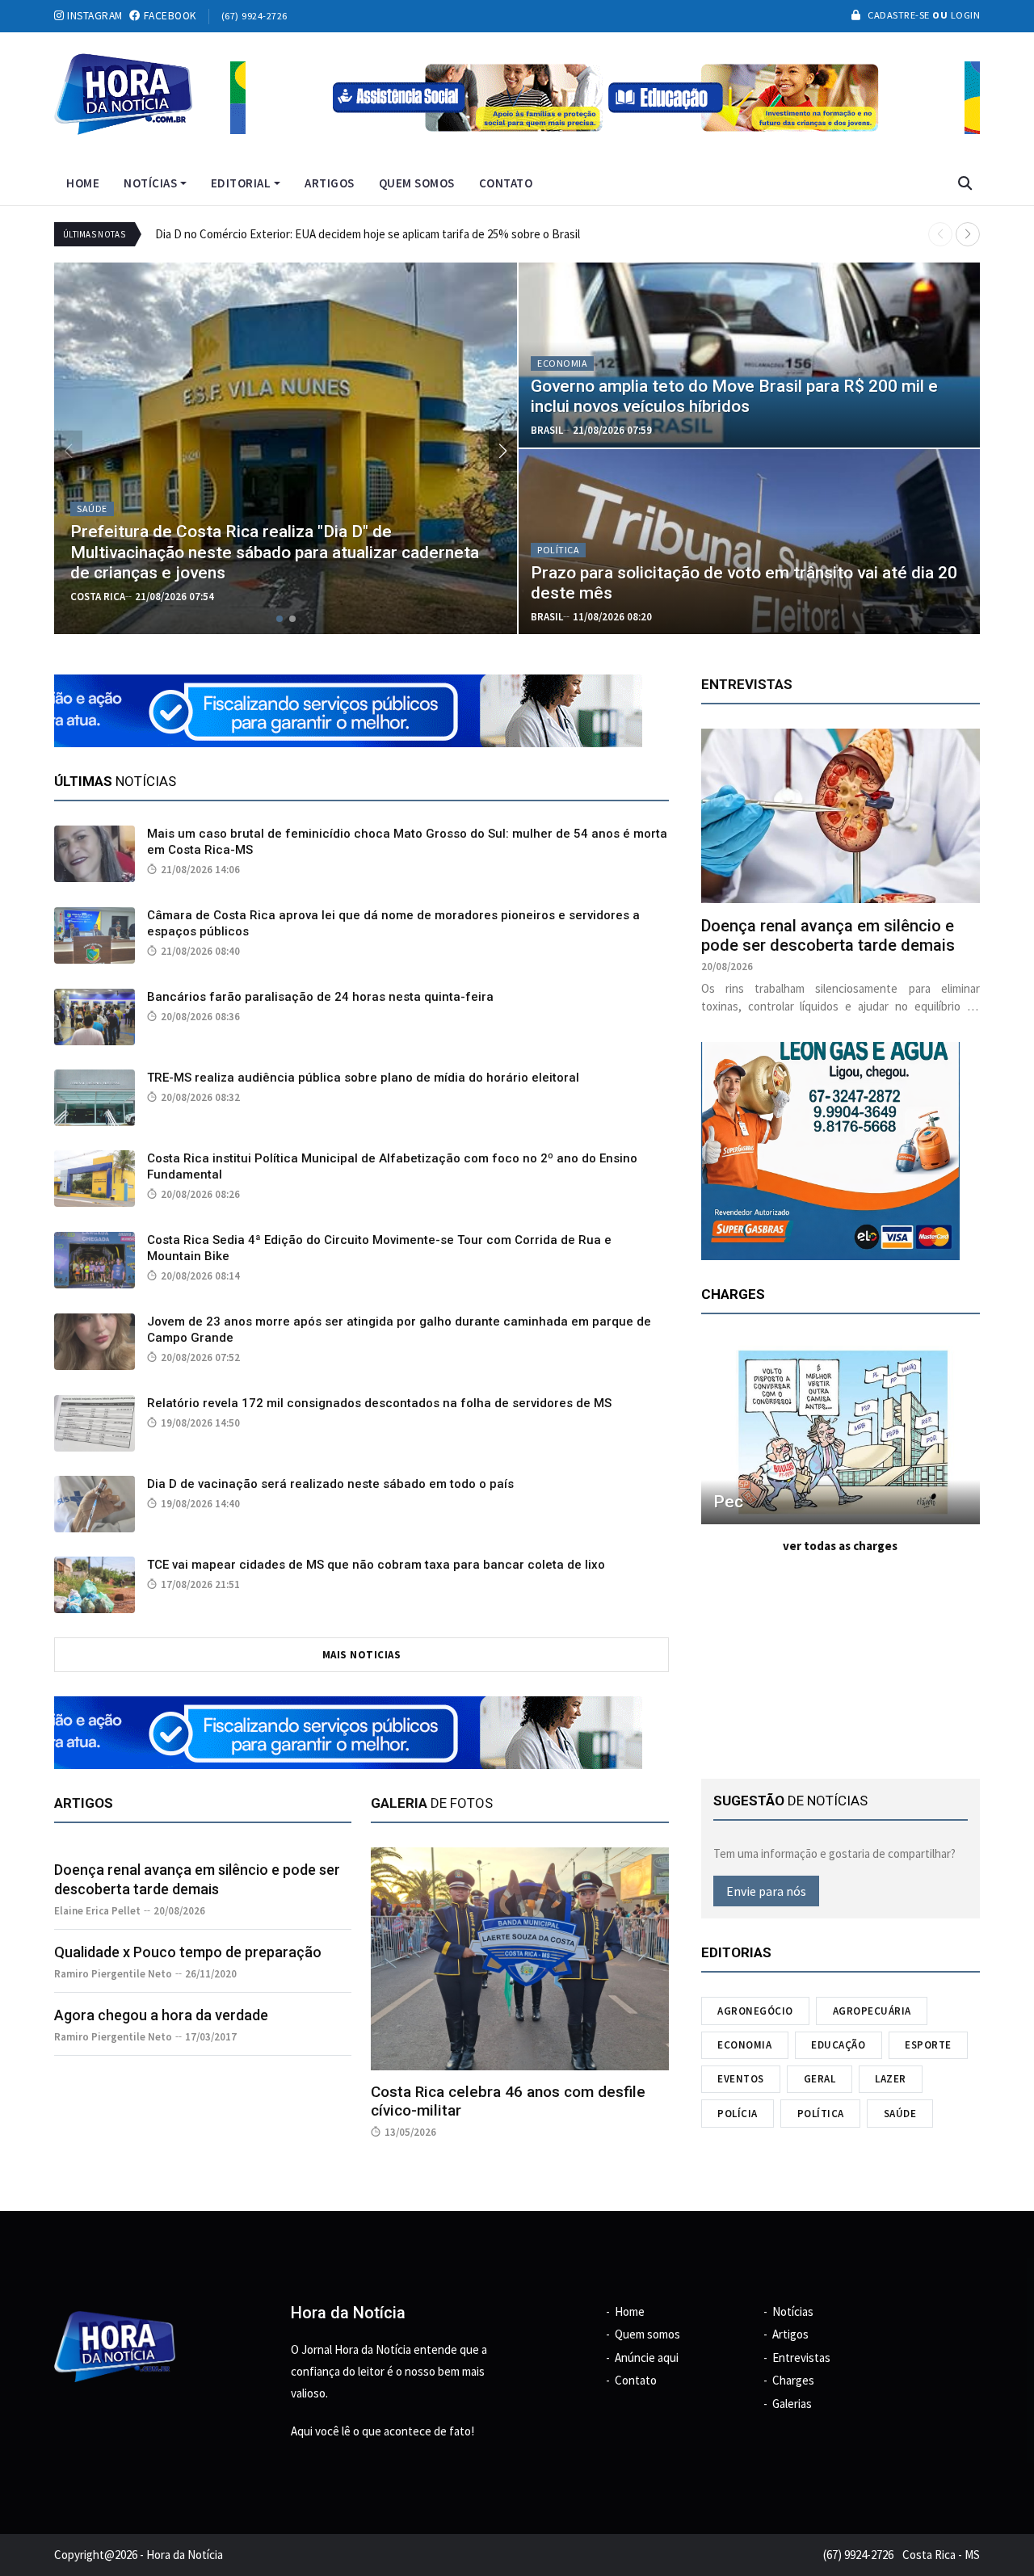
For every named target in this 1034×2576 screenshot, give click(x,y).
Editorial (241, 183)
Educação (838, 2045)
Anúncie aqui (647, 2357)
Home (83, 183)
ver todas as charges (840, 1546)
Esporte (928, 2045)
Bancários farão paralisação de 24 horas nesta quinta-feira (320, 997)
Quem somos (417, 183)
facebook (168, 16)
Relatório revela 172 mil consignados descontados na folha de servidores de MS (379, 1403)
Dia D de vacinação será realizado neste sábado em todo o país (330, 1484)
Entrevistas (801, 2357)
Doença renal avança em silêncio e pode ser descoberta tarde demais (828, 935)
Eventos (741, 2079)
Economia (744, 2045)
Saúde (900, 2114)
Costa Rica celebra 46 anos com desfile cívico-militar (508, 2101)
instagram (94, 16)
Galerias (792, 2404)
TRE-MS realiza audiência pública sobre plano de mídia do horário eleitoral (363, 1078)
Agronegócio (755, 2011)
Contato (506, 183)
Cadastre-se (899, 15)
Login (964, 15)
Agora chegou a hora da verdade (161, 2015)
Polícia (738, 2114)
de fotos (432, 1803)
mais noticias (362, 1655)
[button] (968, 234)
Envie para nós (766, 1891)
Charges (793, 2380)
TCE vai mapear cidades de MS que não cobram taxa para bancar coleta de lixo (376, 1565)
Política (821, 2114)
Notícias (150, 183)
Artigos (330, 183)
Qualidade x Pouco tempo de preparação (188, 1952)
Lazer (891, 2079)
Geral (820, 2079)
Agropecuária (872, 2011)
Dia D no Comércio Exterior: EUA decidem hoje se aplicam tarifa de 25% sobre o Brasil (368, 234)
